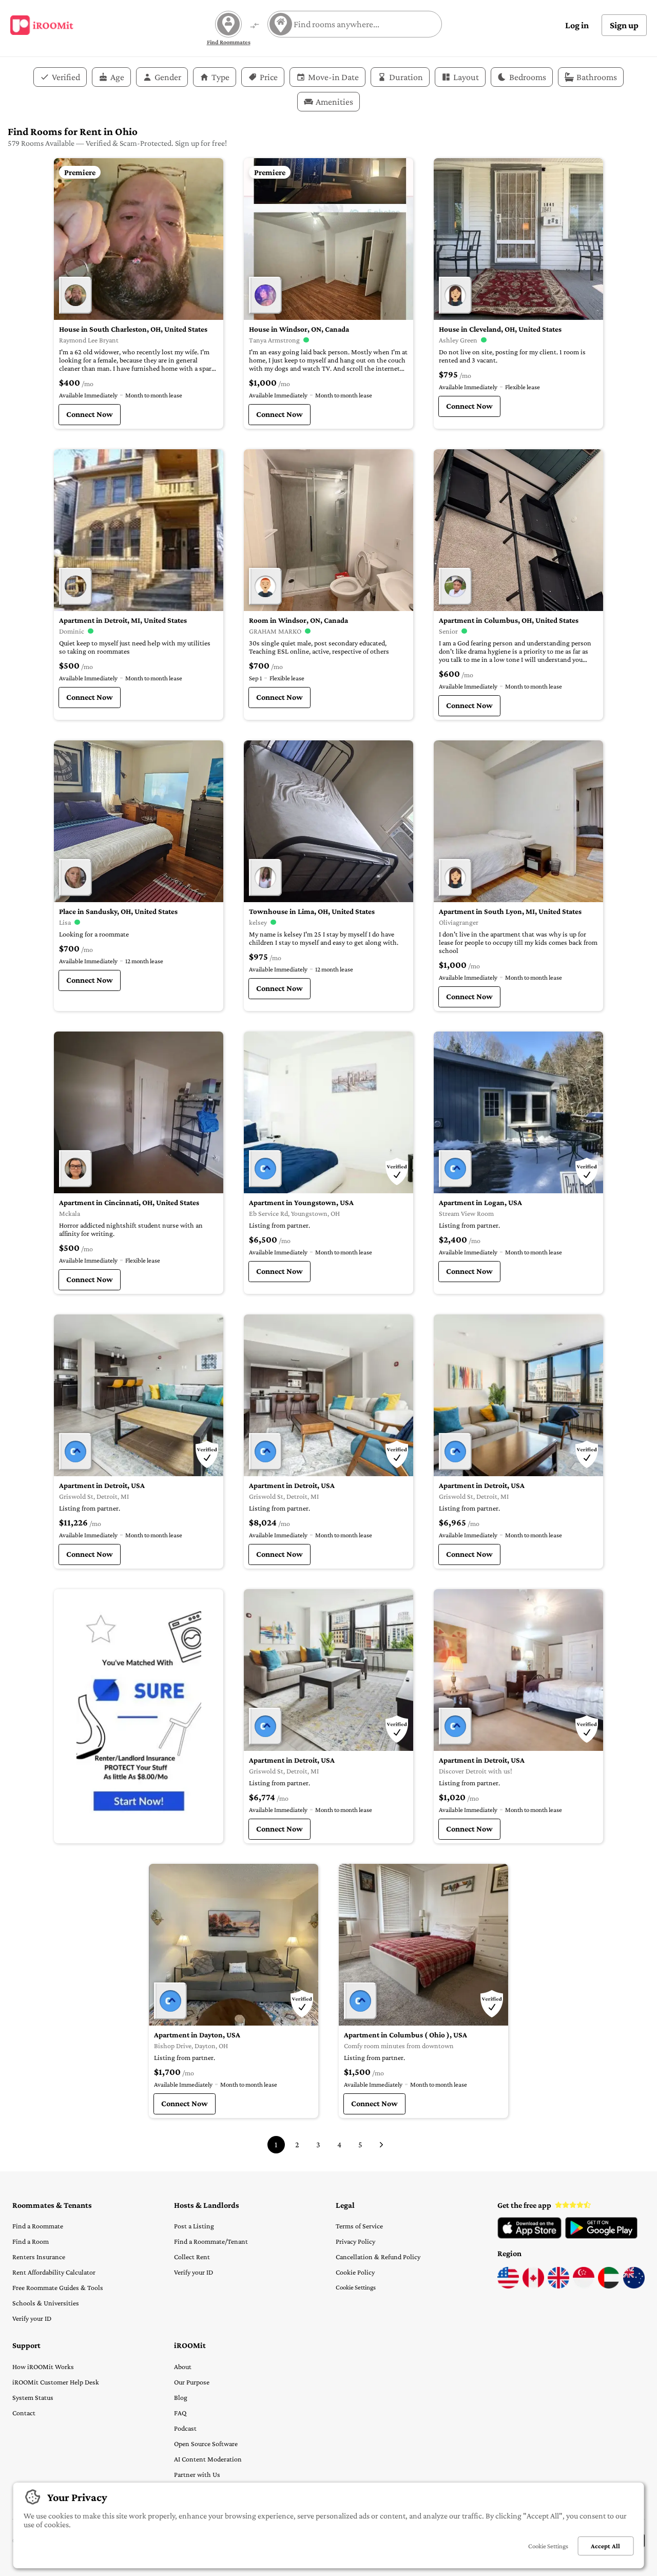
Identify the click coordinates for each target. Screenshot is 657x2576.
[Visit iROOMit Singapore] (584, 2286)
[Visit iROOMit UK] (558, 2286)
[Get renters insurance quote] (139, 1716)
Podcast (185, 2428)
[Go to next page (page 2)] (381, 2145)
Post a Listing (194, 2226)
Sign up (624, 25)
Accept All (605, 2546)
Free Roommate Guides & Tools (58, 2287)
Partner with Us (197, 2474)
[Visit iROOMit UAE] (609, 2286)
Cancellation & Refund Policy (378, 2257)
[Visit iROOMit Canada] (533, 2286)
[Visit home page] (42, 25)
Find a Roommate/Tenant (211, 2241)
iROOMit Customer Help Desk (56, 2382)
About (183, 2367)
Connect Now (90, 414)
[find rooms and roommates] (255, 26)
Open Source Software (206, 2444)
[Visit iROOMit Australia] (634, 2286)
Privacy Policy (355, 2241)
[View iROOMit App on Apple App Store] (529, 2236)
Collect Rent (192, 2257)
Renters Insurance (39, 2257)
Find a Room (31, 2241)
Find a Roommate (38, 2226)
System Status (33, 2397)
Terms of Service (359, 2226)
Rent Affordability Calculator (54, 2272)
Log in (577, 25)
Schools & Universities (46, 2303)
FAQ (180, 2413)
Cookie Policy (355, 2272)
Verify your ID (32, 2318)
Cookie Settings (356, 2287)
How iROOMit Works (43, 2367)
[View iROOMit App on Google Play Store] (601, 2236)
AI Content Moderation (208, 2459)
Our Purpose (192, 2382)
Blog (181, 2397)
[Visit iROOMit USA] (508, 2286)
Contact (24, 2413)
